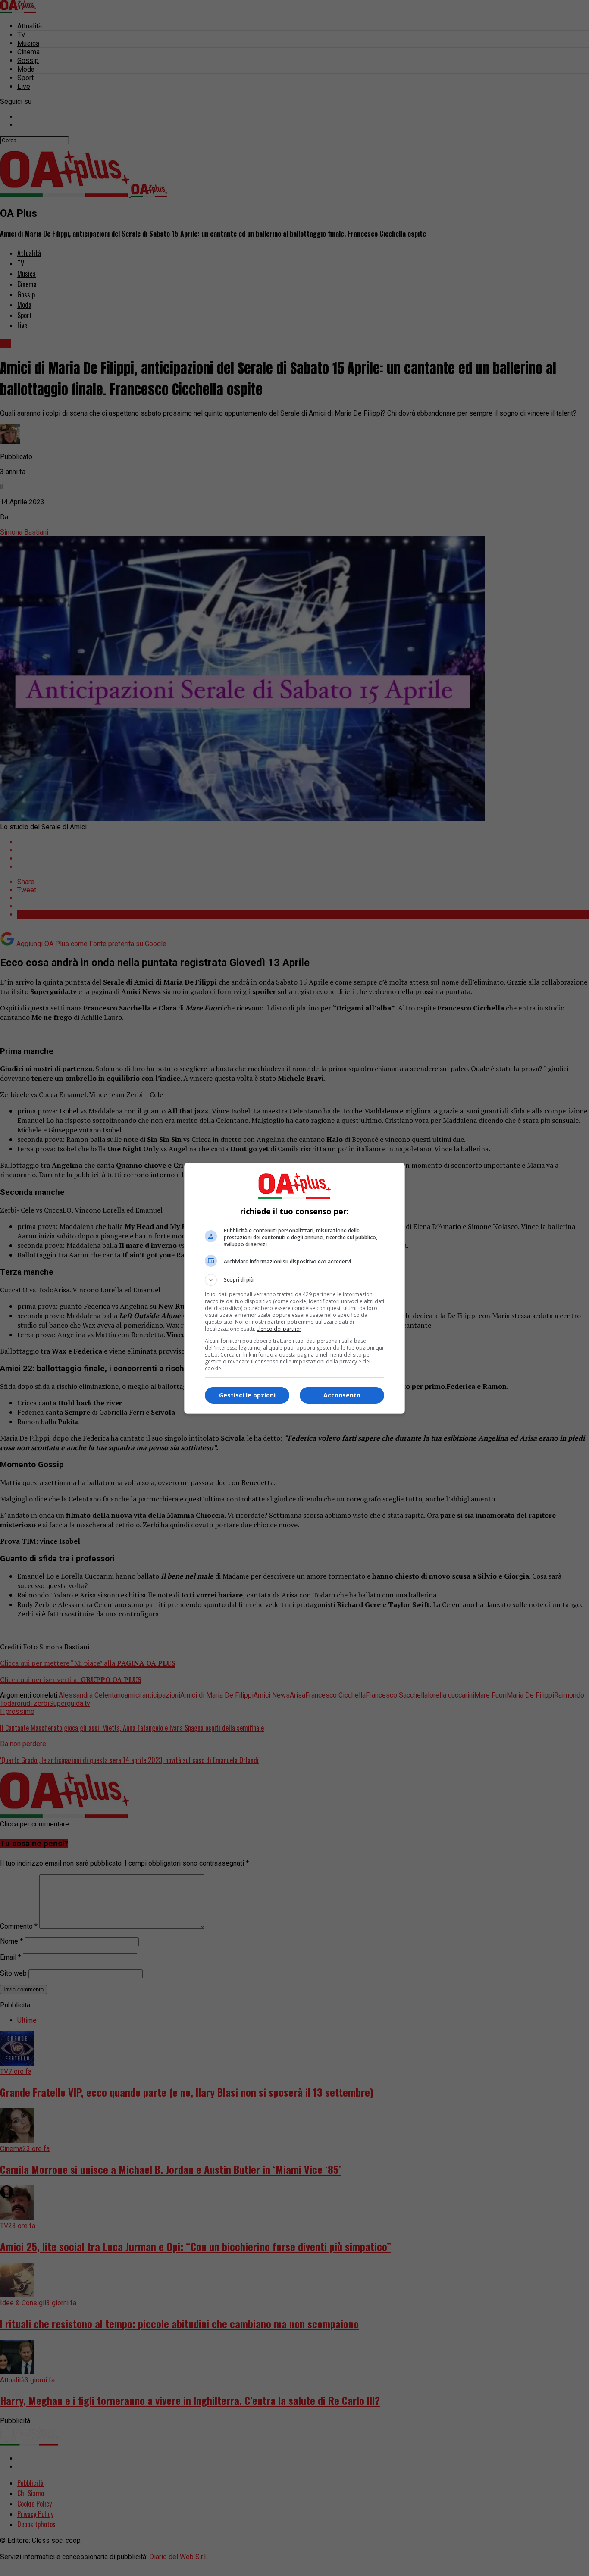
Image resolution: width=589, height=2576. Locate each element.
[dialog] (294, 1288)
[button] (294, 1280)
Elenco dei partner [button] (279, 1329)
